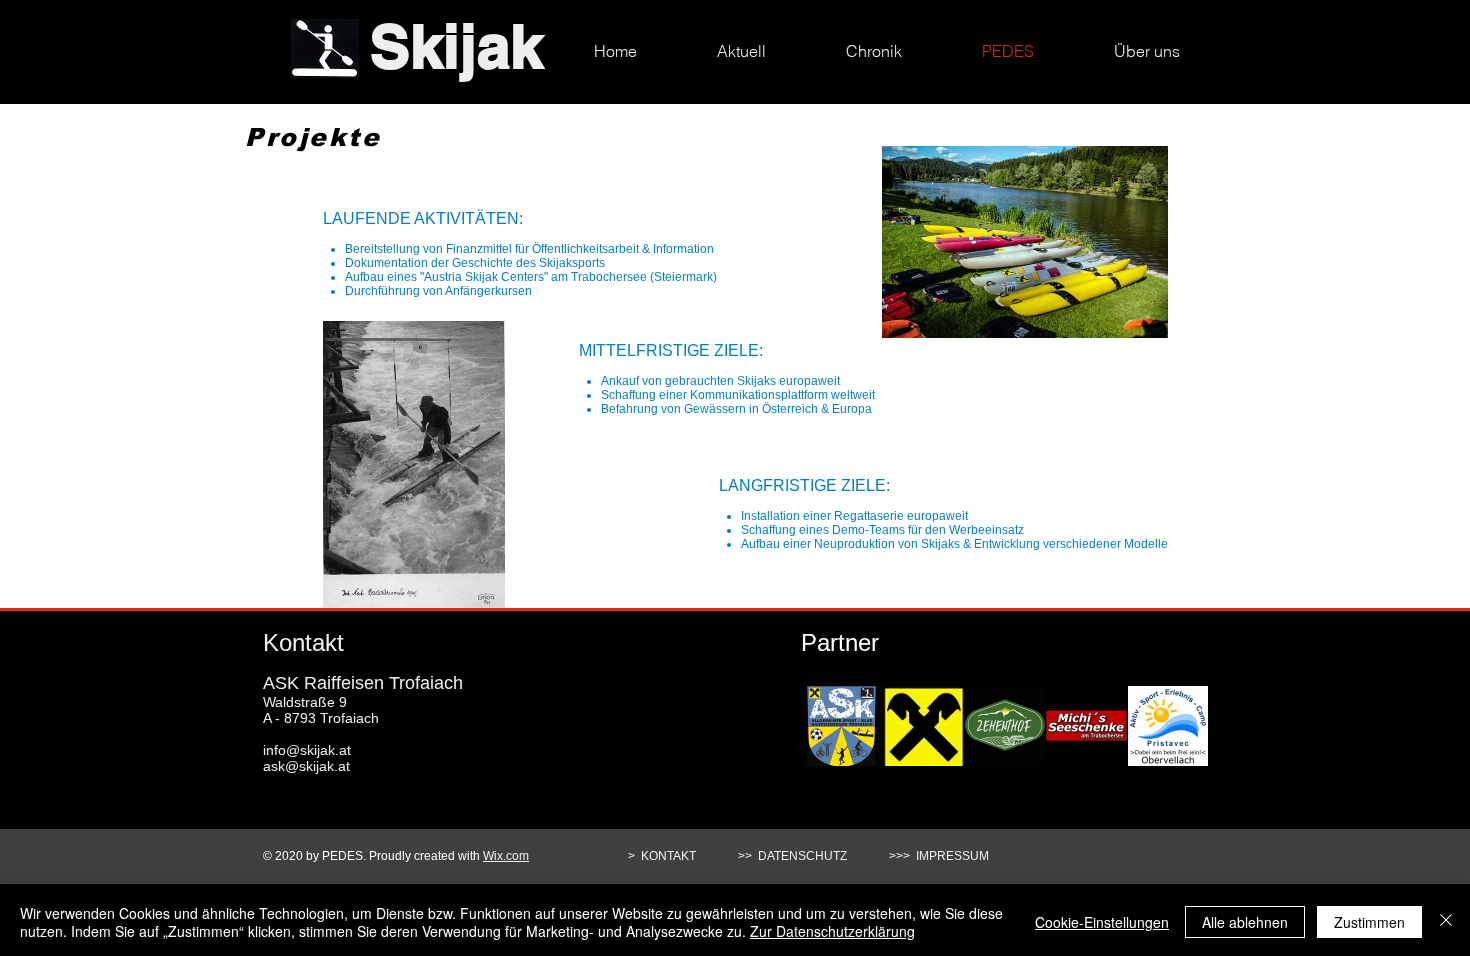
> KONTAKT (663, 856)
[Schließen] (1446, 922)
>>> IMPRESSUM (939, 856)
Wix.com (506, 856)
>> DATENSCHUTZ (797, 856)
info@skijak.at (307, 750)
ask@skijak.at (306, 766)
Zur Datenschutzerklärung (832, 931)
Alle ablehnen (1245, 922)
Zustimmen (1369, 922)
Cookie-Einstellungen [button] (1102, 922)
